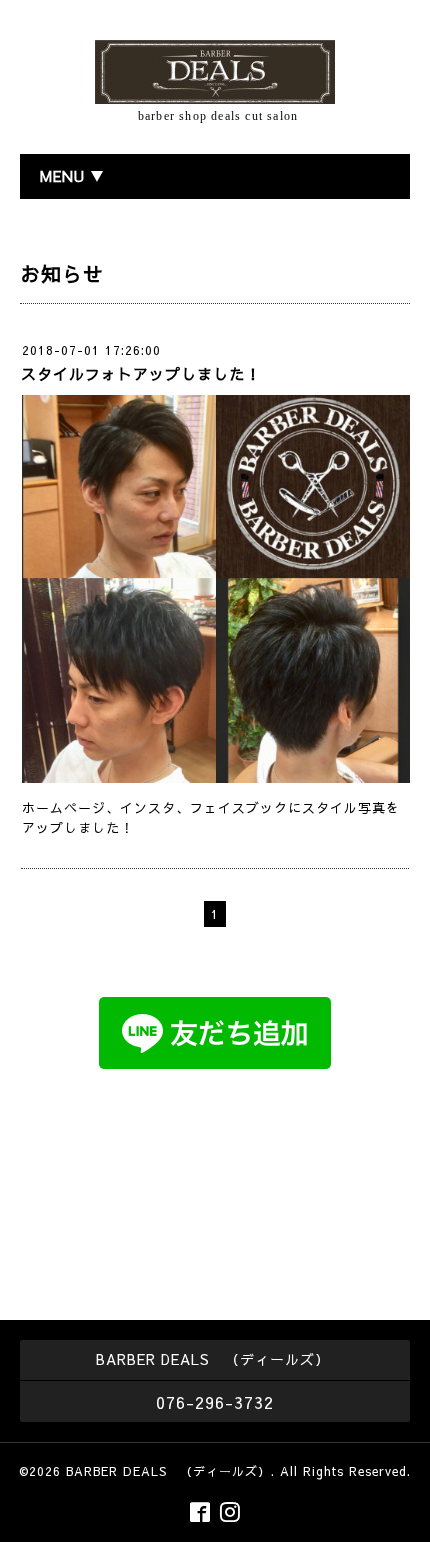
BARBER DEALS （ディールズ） (168, 1471)
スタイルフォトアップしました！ (141, 373)
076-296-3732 (215, 1402)
